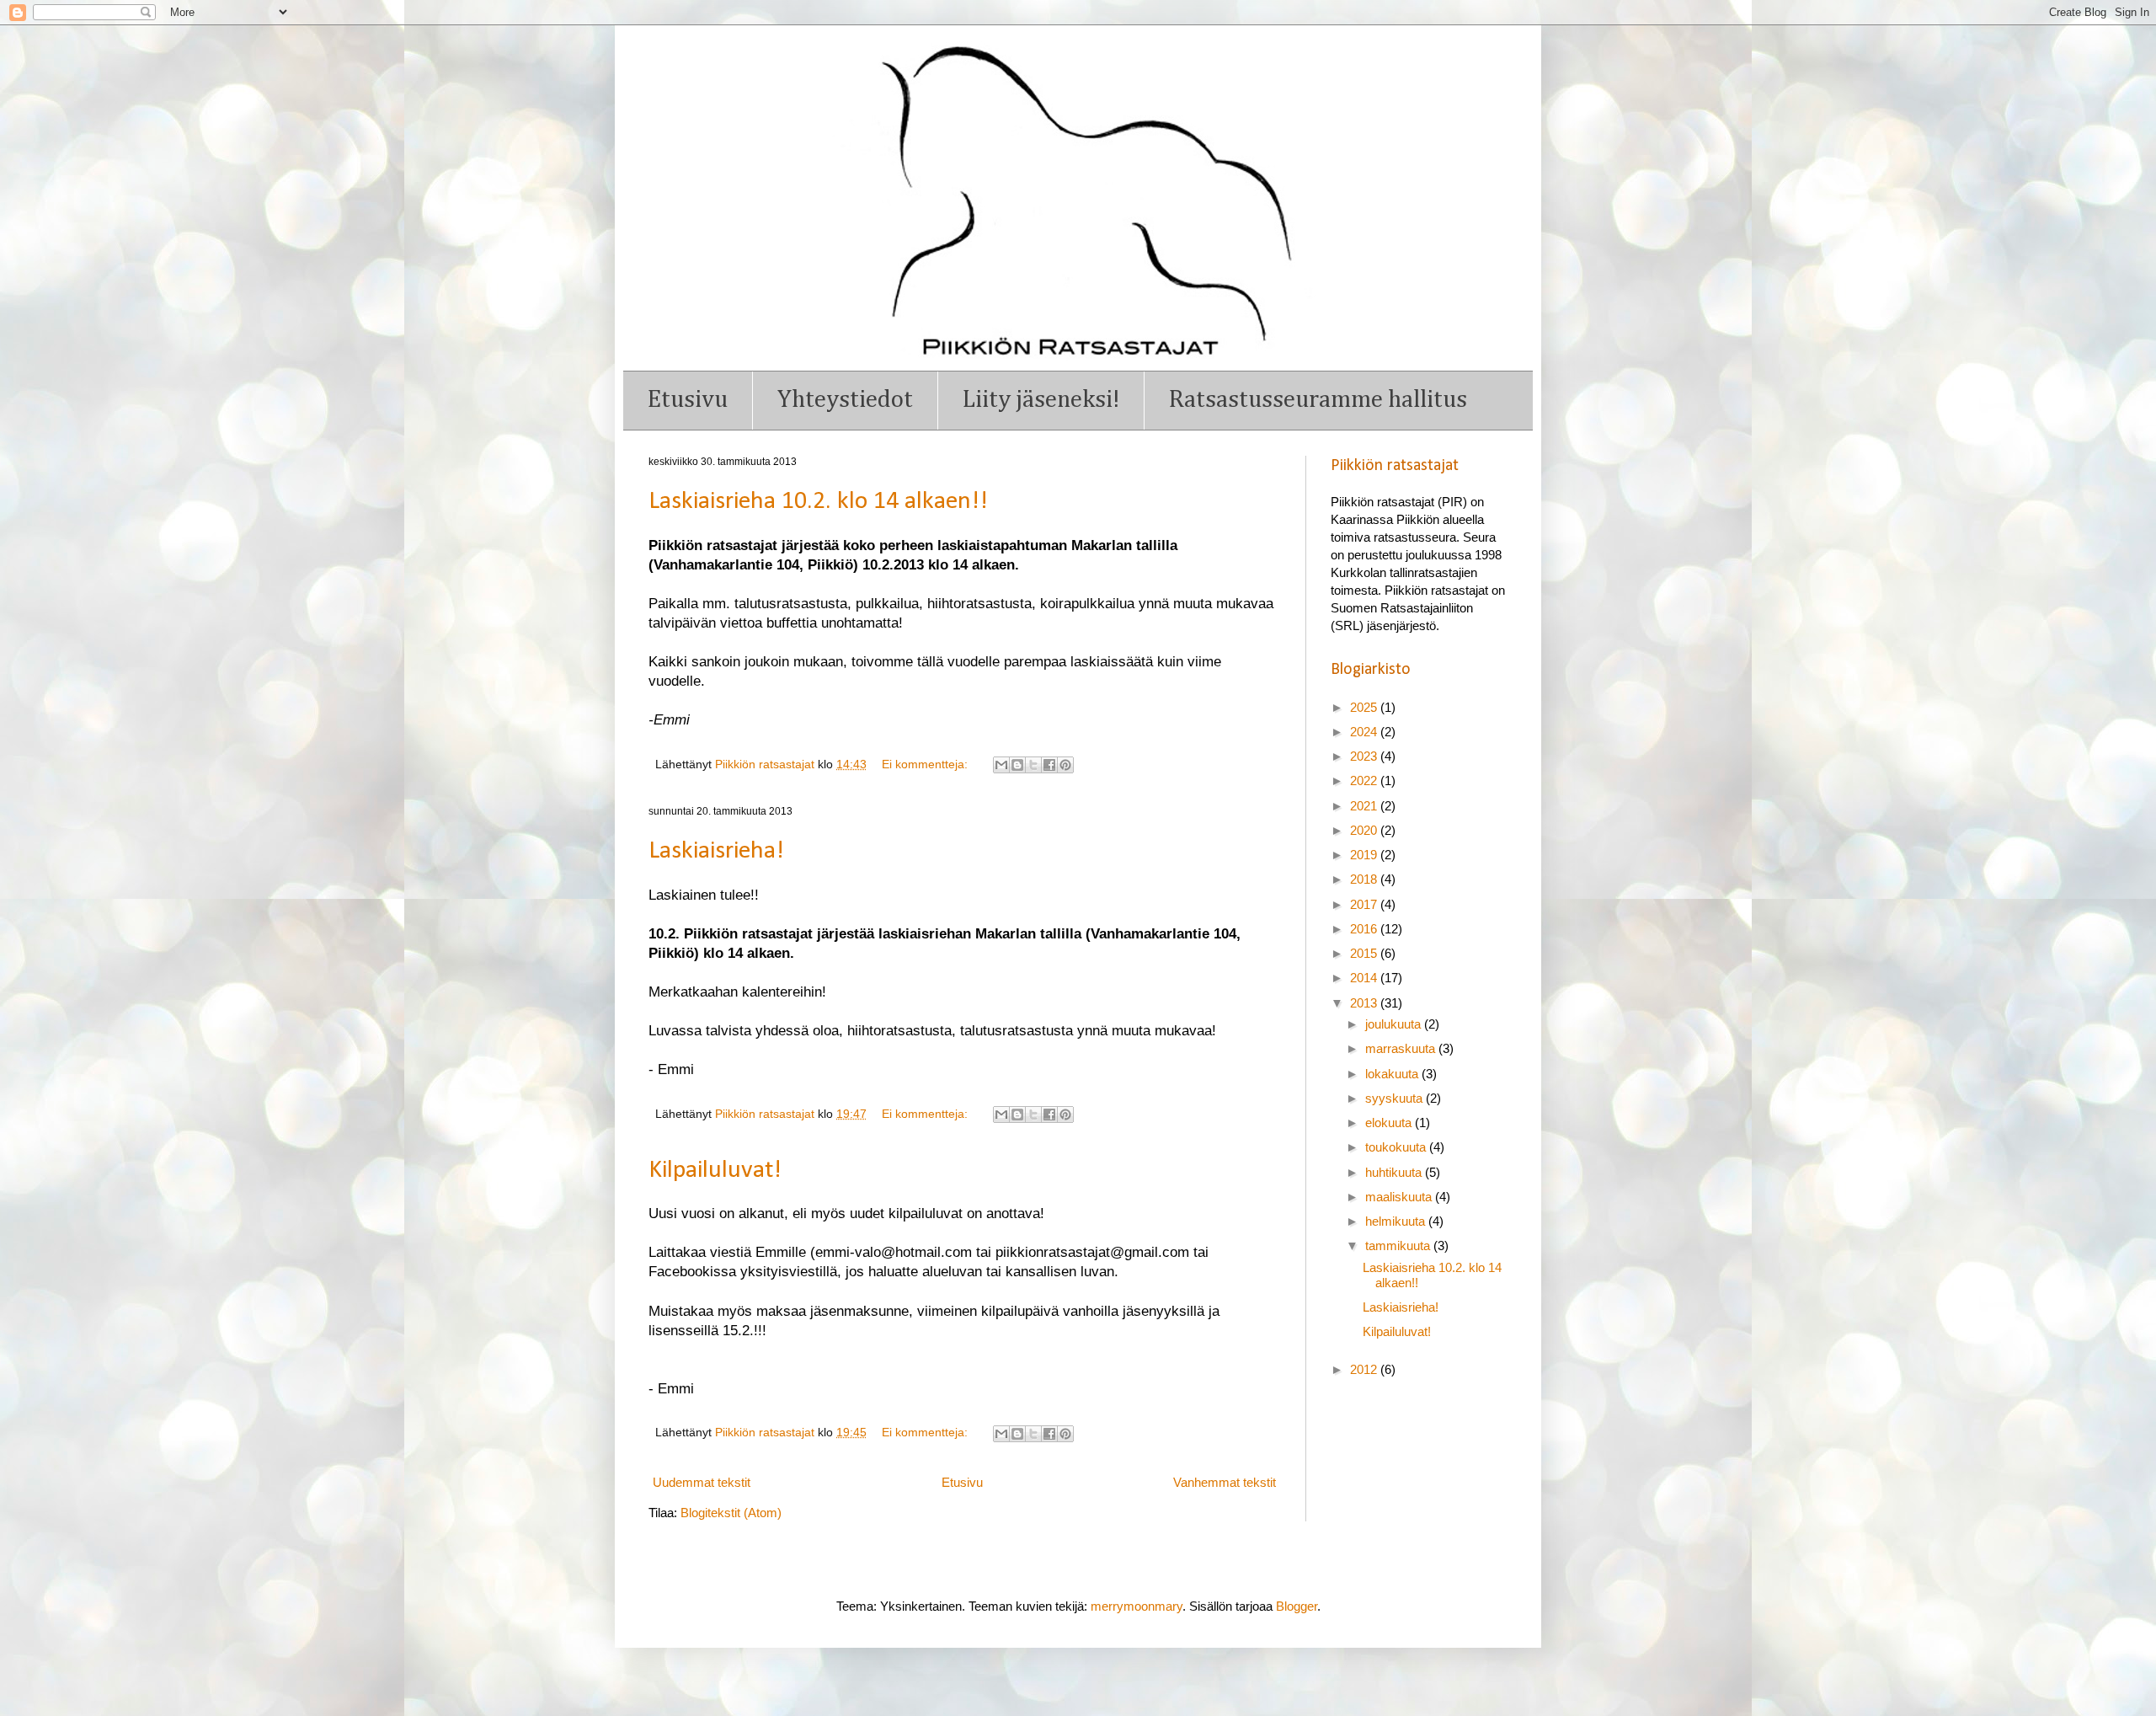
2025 (1365, 707)
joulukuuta (1395, 1024)
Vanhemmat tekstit (1225, 1482)
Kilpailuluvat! (715, 1171)
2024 (1365, 732)
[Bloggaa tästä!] (1017, 765)
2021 (1365, 806)
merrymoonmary (1137, 1606)
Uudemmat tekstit (702, 1482)
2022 (1365, 780)
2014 (1365, 978)
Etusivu (688, 400)
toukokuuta (1397, 1147)
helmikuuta (1397, 1221)
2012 (1365, 1369)
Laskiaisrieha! (716, 851)
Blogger (1297, 1606)
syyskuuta (1396, 1098)
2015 (1365, 953)
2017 (1365, 904)
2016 (1365, 929)
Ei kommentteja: (926, 764)
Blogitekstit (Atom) (731, 1513)
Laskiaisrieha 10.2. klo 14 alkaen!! (818, 502)
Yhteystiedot (845, 400)
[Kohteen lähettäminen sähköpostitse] (1001, 765)
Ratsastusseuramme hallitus (1318, 400)
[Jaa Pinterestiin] (1065, 765)
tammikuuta (1399, 1246)
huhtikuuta (1395, 1172)
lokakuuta (1393, 1074)
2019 (1365, 855)
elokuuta (1390, 1123)
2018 (1365, 879)
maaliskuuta (1400, 1197)
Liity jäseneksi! (1041, 400)
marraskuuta (1402, 1048)
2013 (1365, 1003)
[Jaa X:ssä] (1033, 765)
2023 (1365, 756)
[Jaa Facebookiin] (1049, 765)
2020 (1365, 830)
